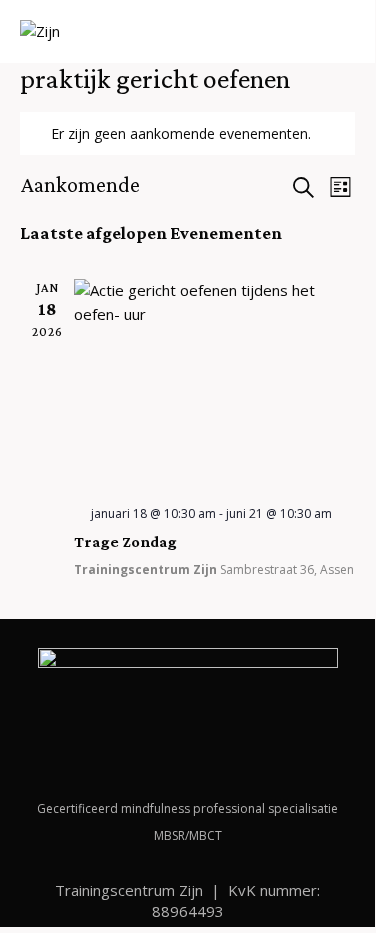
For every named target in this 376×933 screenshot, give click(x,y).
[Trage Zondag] (214, 384)
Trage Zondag (125, 541)
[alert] (187, 133)
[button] (349, 34)
